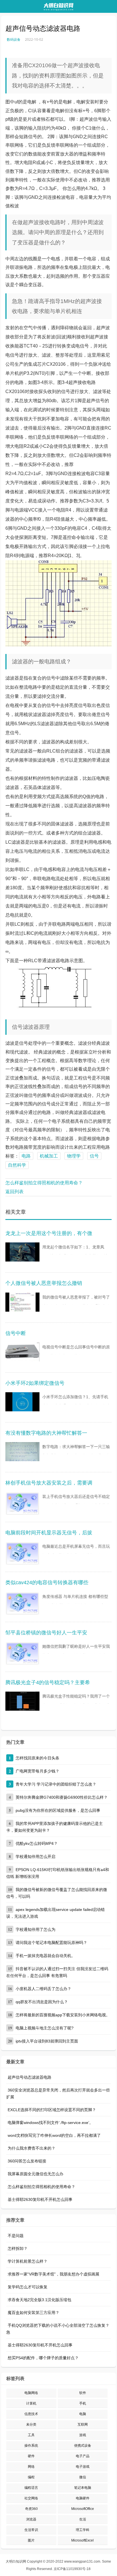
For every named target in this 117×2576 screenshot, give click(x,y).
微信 (83, 2477)
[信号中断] (22, 1354)
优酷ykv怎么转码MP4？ (37, 1843)
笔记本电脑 (83, 2488)
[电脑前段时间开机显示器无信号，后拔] (22, 1553)
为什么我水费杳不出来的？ (32, 2148)
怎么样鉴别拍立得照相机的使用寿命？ (44, 1183)
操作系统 (31, 2446)
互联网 (83, 2424)
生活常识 (31, 2530)
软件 (83, 2393)
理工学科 (83, 2530)
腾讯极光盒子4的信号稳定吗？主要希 (48, 1682)
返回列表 (14, 1192)
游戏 (83, 2435)
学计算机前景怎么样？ (28, 2261)
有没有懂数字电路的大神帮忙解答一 (46, 1433)
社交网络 (31, 2498)
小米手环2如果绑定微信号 (35, 1383)
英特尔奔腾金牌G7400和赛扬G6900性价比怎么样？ (62, 1797)
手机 (83, 2403)
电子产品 (83, 2456)
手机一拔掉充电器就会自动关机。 (45, 1956)
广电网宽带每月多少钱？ (37, 1771)
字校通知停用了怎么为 (35, 1929)
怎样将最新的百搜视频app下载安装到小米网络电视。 (63, 2015)
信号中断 (16, 1333)
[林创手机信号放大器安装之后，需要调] (22, 1503)
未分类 (31, 2424)
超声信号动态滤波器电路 (30, 2077)
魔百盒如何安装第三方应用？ (34, 2313)
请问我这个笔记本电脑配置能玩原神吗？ (51, 1943)
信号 (94, 1156)
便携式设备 (83, 2446)
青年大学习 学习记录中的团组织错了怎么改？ (56, 1784)
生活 (83, 2519)
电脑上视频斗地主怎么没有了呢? (45, 2028)
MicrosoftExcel (82, 2540)
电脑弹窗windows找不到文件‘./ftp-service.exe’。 (50, 2123)
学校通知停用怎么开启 (35, 1857)
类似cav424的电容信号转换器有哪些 (47, 1583)
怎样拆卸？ (18, 2248)
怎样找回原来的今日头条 (37, 1758)
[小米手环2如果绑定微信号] (22, 1404)
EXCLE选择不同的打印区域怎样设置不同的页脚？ (52, 2110)
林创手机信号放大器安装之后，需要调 (49, 1483)
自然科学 (17, 1165)
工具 (31, 2435)
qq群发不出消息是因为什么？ (42, 2002)
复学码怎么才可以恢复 (28, 2287)
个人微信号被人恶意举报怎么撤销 (44, 1283)
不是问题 (16, 2236)
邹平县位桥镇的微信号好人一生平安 (46, 1633)
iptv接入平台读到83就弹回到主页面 (47, 2041)
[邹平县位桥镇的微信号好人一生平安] (22, 1653)
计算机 (31, 2403)
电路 (26, 1156)
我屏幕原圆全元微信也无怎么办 (35, 2174)
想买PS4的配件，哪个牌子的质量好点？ (43, 2358)
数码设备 (14, 39)
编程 (31, 2477)
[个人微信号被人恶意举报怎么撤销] (22, 1304)
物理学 (74, 1156)
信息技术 (31, 2414)
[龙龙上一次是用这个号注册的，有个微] (22, 1254)
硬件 (31, 2456)
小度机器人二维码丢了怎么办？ (43, 1989)
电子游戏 (83, 2467)
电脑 (83, 2414)
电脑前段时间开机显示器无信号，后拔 (49, 1533)
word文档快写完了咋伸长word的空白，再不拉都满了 (54, 2135)
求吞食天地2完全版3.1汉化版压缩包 (39, 2300)
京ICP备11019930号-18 (72, 2569)
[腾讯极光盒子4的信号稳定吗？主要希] (22, 1703)
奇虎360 (31, 2509)
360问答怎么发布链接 (27, 2161)
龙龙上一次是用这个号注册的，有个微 (49, 1233)
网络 (31, 2467)
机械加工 (49, 1156)
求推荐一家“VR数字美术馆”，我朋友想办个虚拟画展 (54, 2274)
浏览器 (31, 2519)
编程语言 (31, 2488)
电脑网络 (31, 2393)
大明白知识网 (16, 2561)
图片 (31, 2540)
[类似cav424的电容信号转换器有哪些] (22, 1603)
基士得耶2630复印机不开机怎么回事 (40, 2199)
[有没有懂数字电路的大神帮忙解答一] (22, 1453)
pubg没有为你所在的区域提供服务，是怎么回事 (58, 1810)
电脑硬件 (83, 2498)
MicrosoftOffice (83, 2509)
